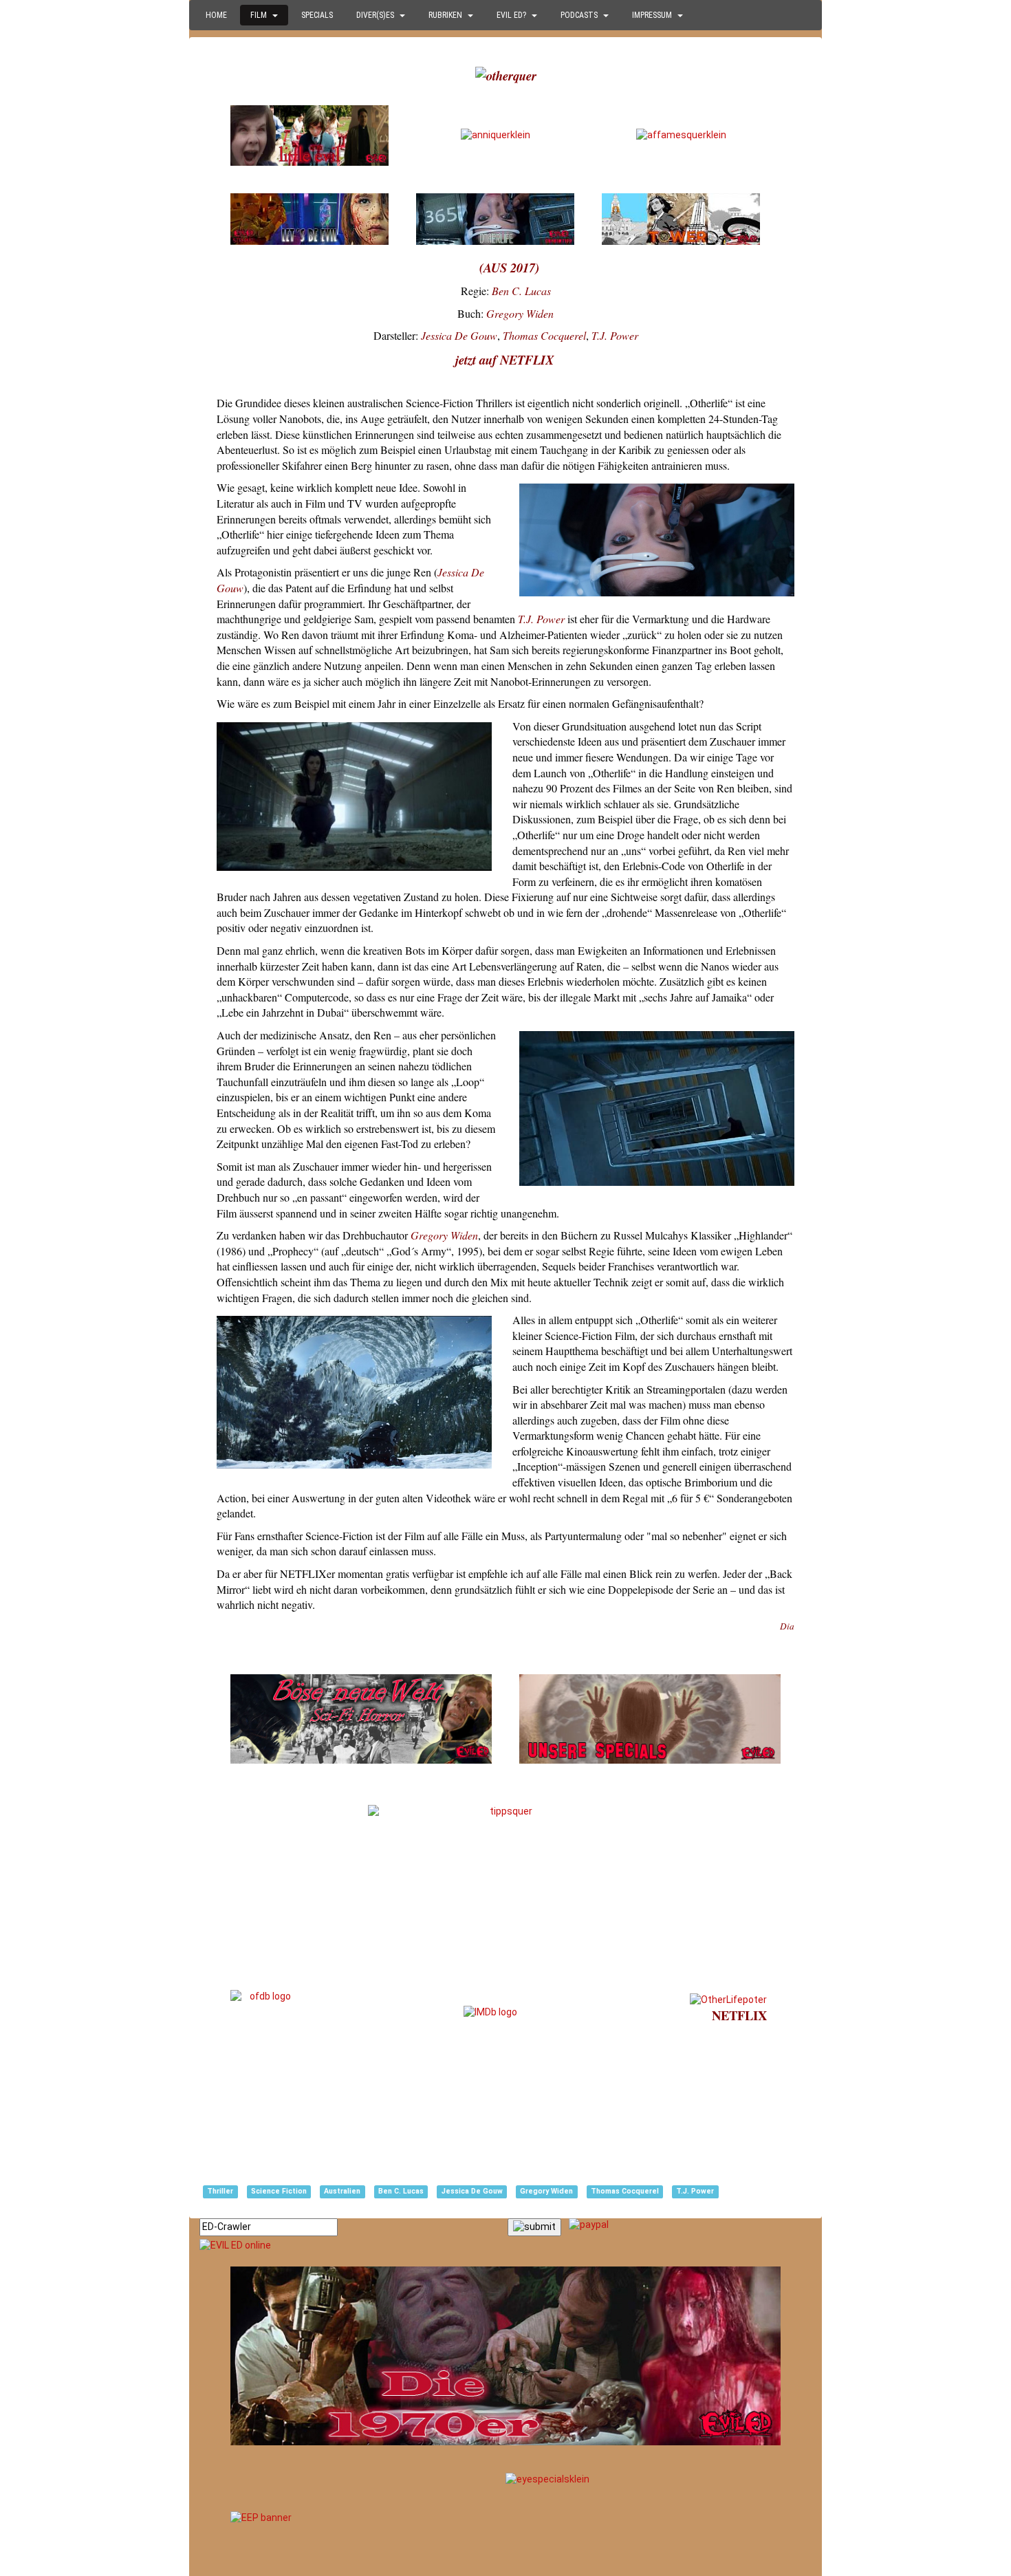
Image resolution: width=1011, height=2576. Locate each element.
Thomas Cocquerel (544, 335)
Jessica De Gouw (459, 335)
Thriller (220, 2191)
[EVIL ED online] (505, 2246)
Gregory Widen (520, 313)
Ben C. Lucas (521, 291)
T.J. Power (615, 335)
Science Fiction (279, 2191)
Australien (342, 2191)
